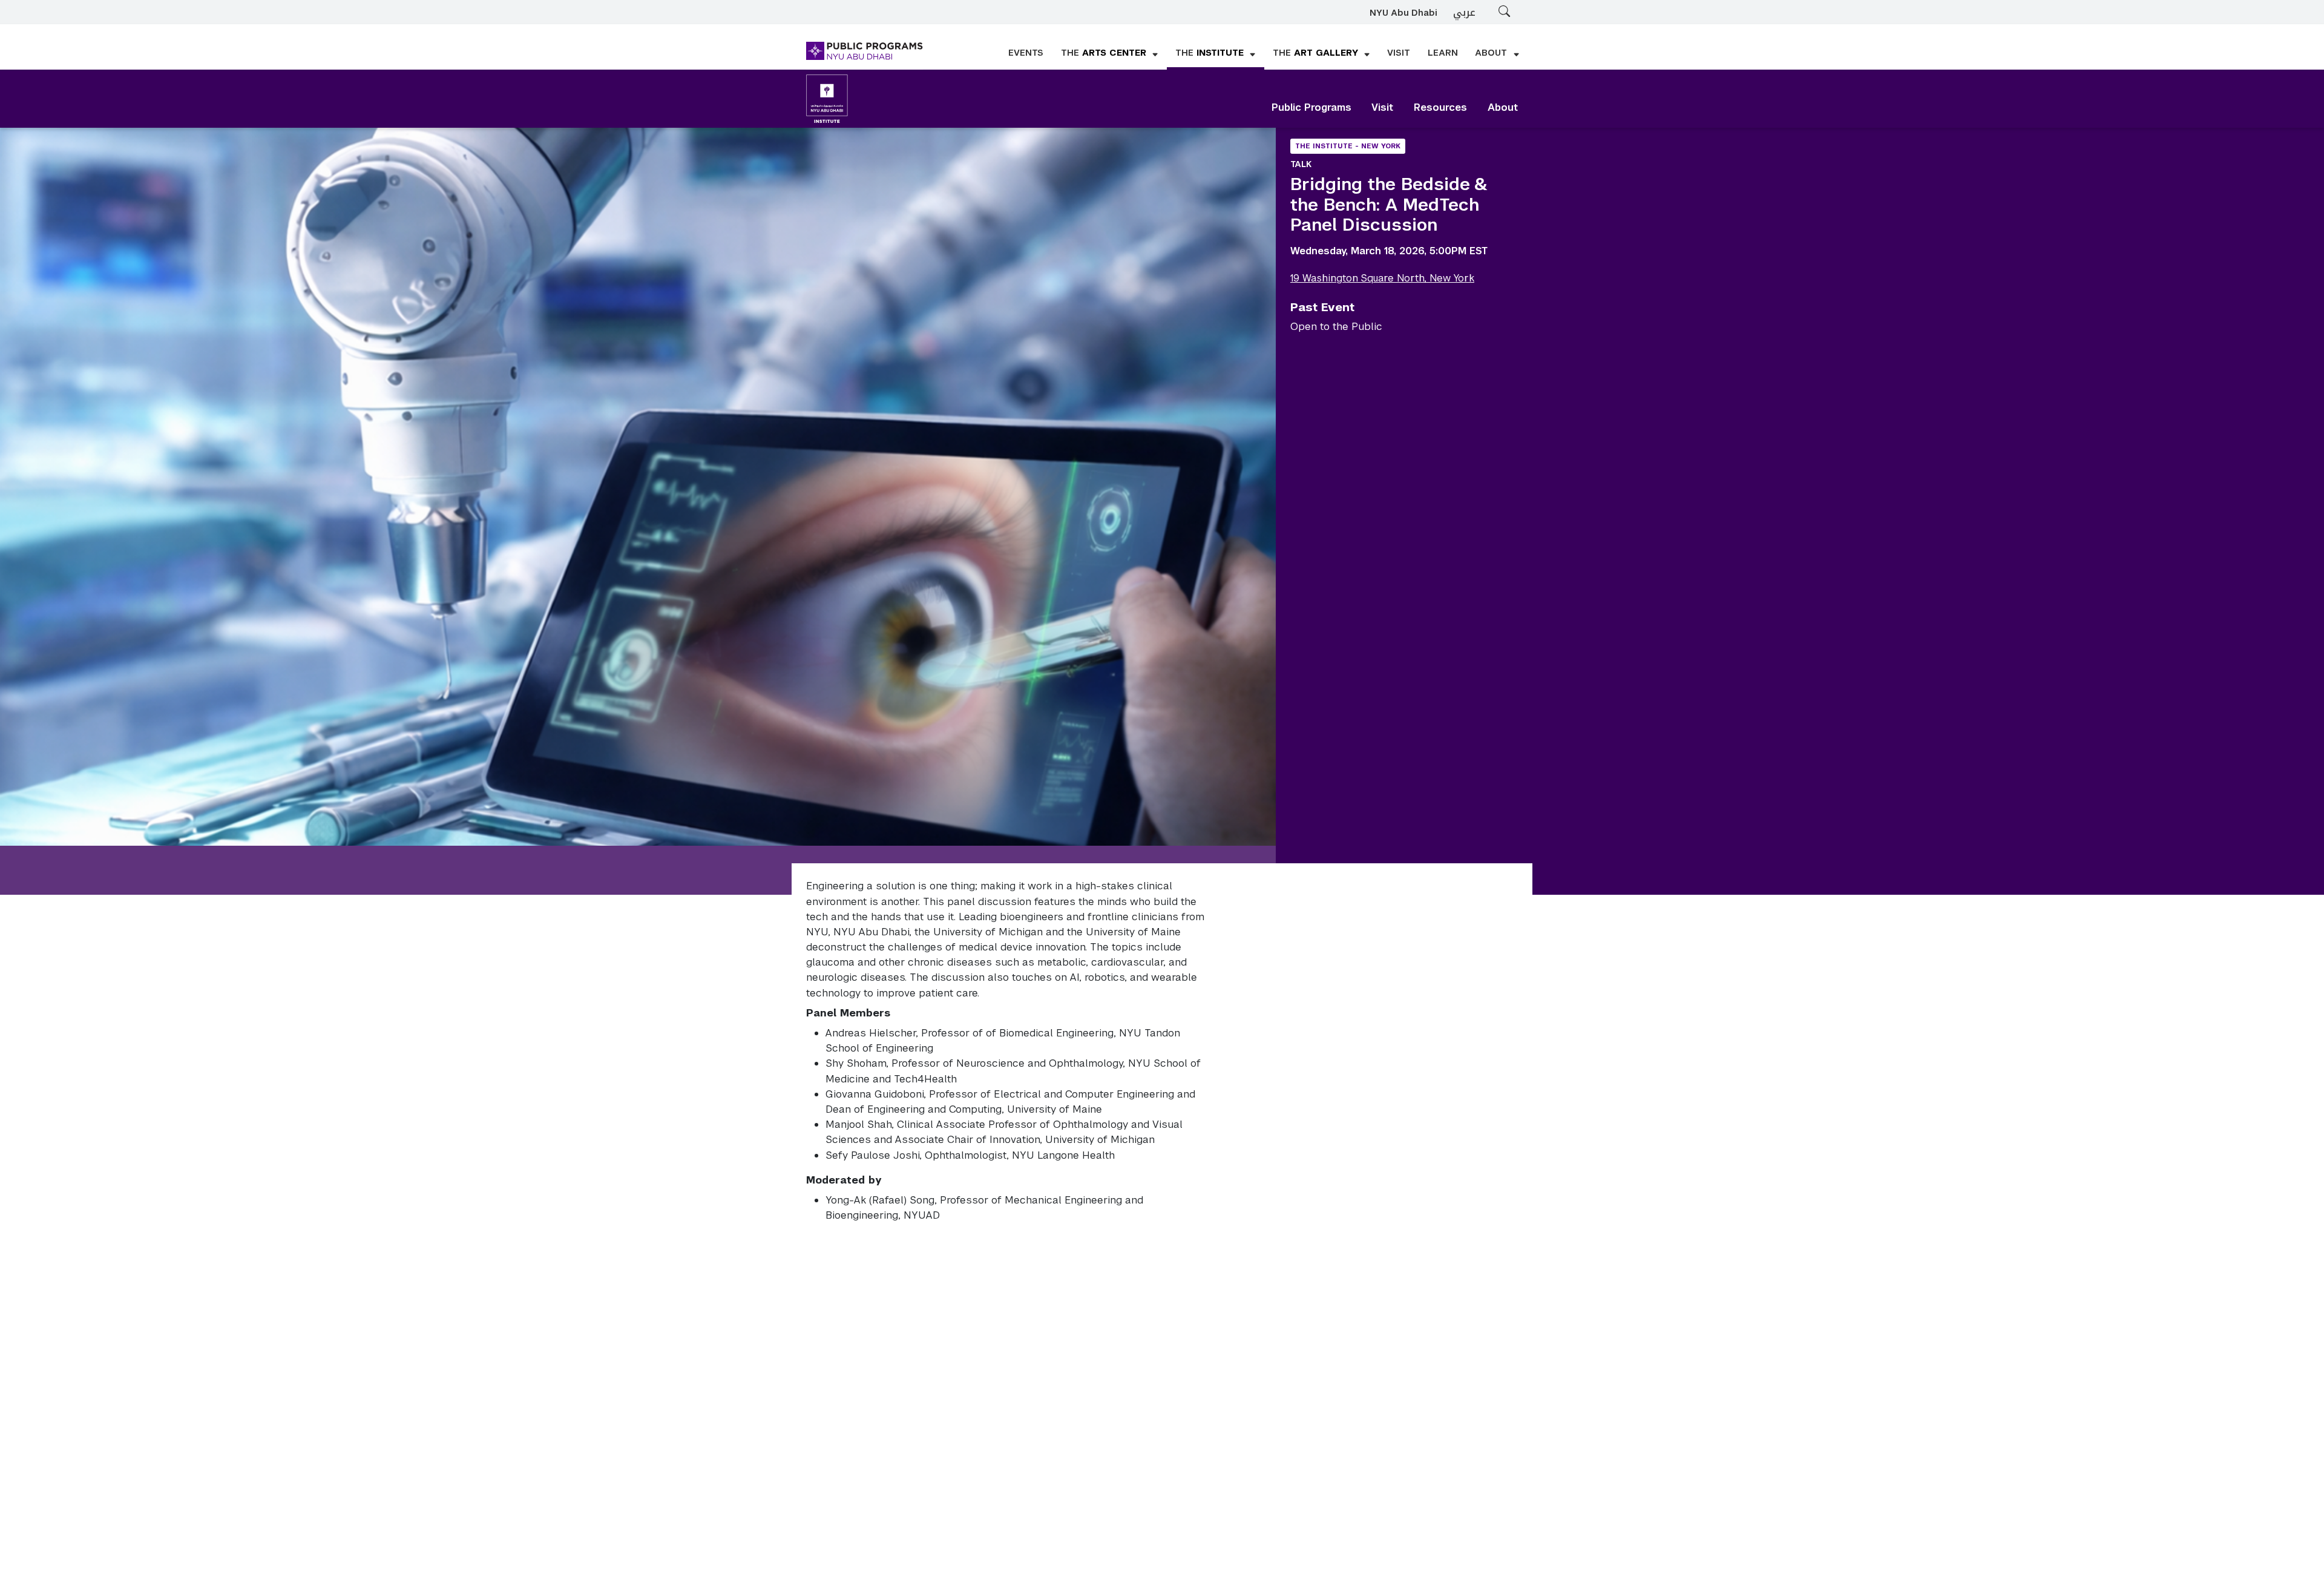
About (1503, 107)
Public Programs (1311, 107)
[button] (1110, 54)
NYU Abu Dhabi (1403, 13)
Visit (1382, 107)
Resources (1440, 107)
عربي (1464, 12)
